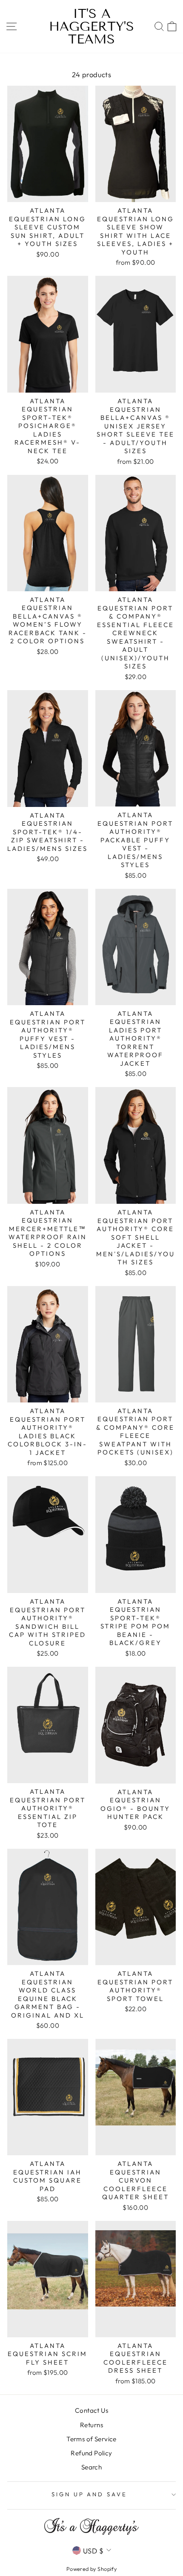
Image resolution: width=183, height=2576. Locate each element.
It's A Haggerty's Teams (91, 26)
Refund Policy (91, 2453)
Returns (91, 2425)
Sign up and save (90, 2494)
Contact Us (91, 2410)
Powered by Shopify (91, 2569)
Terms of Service (91, 2439)
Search (91, 2467)
